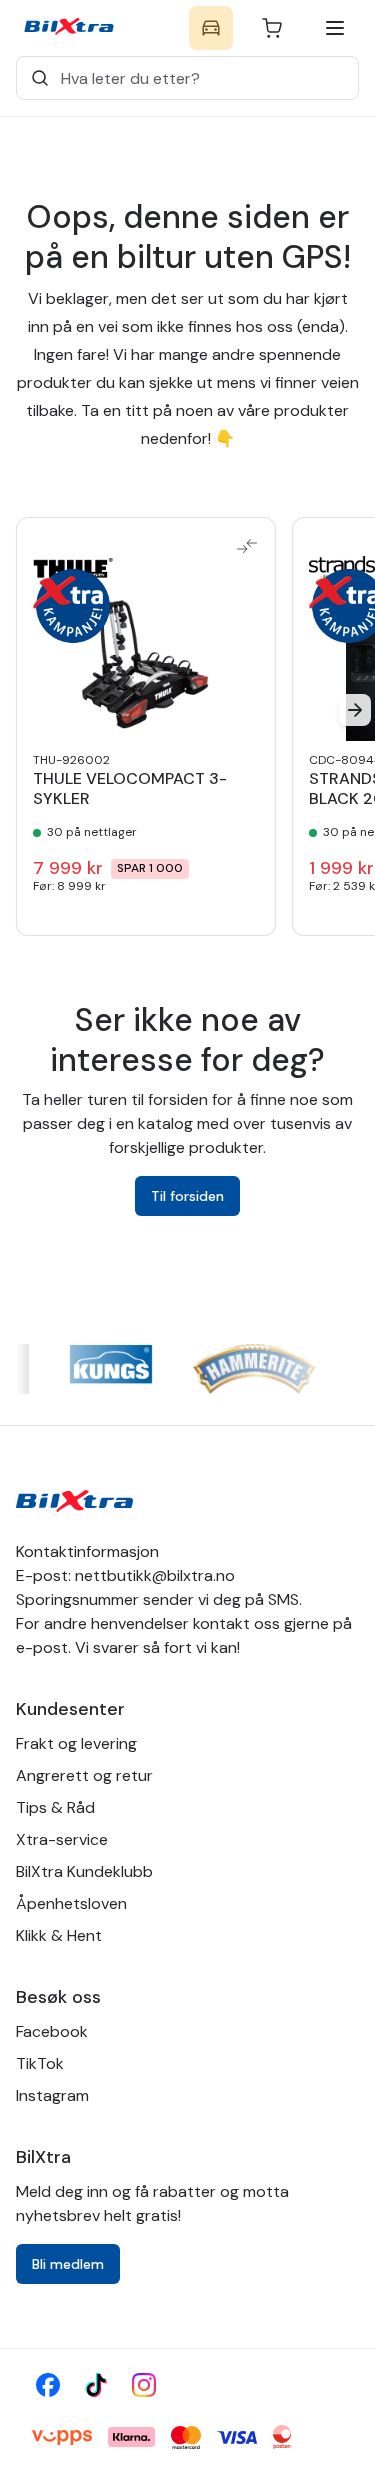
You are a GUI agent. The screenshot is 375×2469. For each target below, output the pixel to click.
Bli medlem (68, 2264)
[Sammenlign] (247, 546)
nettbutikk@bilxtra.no (155, 1575)
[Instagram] (144, 2385)
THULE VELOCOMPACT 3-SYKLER (130, 789)
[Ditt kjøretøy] (211, 28)
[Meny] (335, 28)
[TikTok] (96, 2385)
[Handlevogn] (272, 28)
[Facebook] (48, 2385)
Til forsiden (187, 1196)
